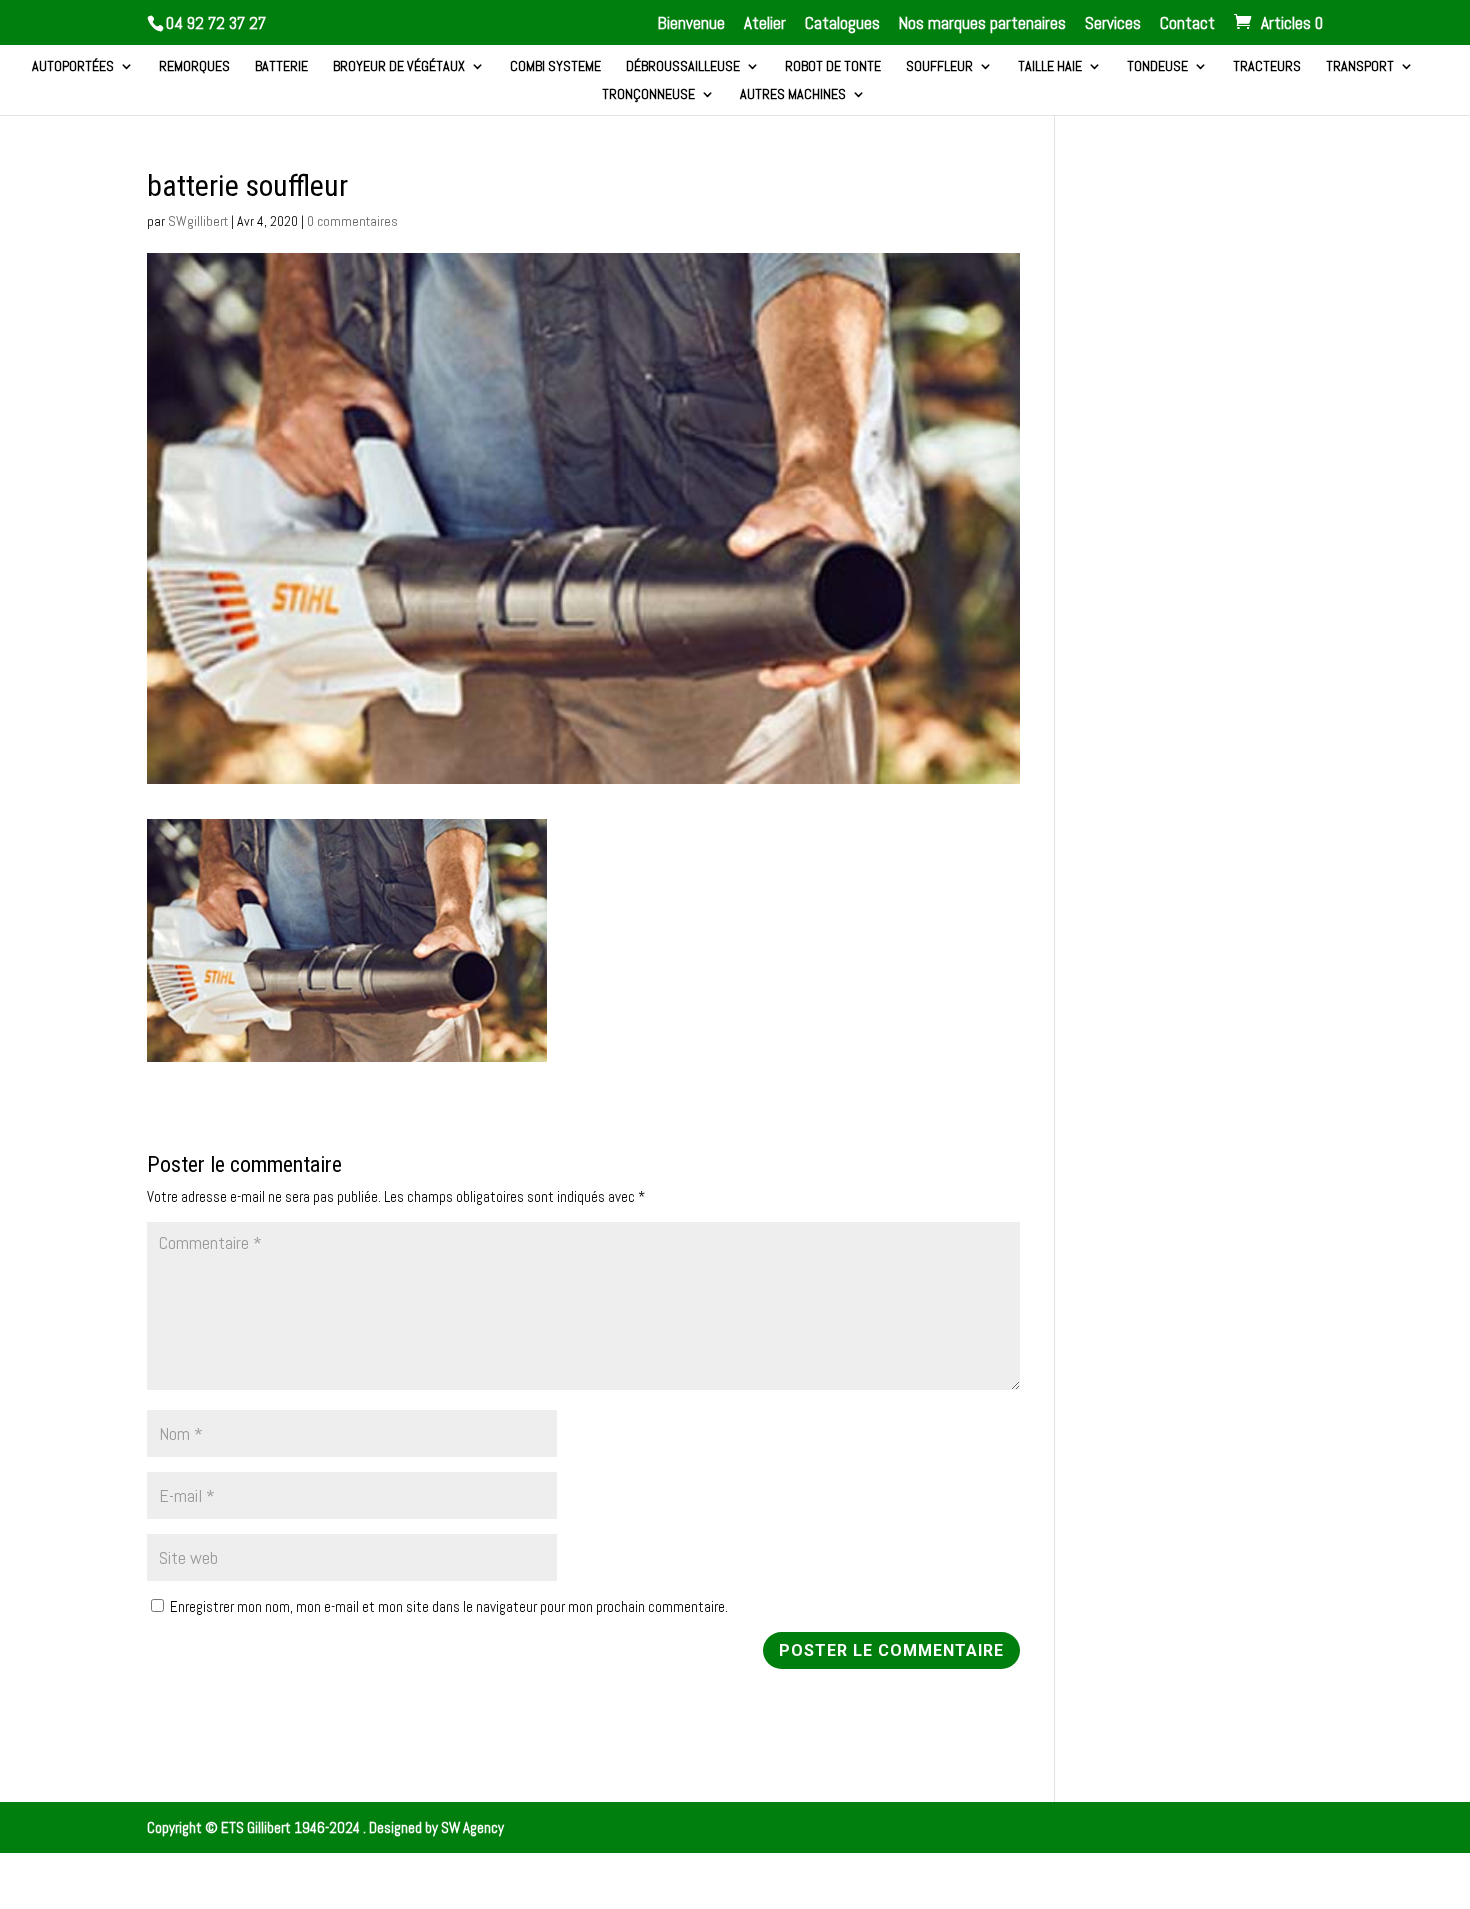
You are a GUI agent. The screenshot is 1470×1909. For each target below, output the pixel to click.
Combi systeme (555, 67)
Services (1113, 24)
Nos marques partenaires (982, 24)
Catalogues (842, 24)
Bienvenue (691, 24)
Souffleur (939, 67)
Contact (1187, 24)
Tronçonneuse (648, 95)
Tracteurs (1267, 67)
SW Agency (472, 1827)
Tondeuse (1157, 67)
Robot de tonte (833, 67)
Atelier (765, 24)
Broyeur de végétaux (399, 67)
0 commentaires (352, 221)
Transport (1360, 67)
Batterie (281, 67)
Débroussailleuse (683, 67)
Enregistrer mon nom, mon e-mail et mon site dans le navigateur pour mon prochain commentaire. (449, 1606)
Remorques (194, 67)
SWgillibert (198, 221)
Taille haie (1050, 67)
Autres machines (793, 95)
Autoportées (73, 67)
